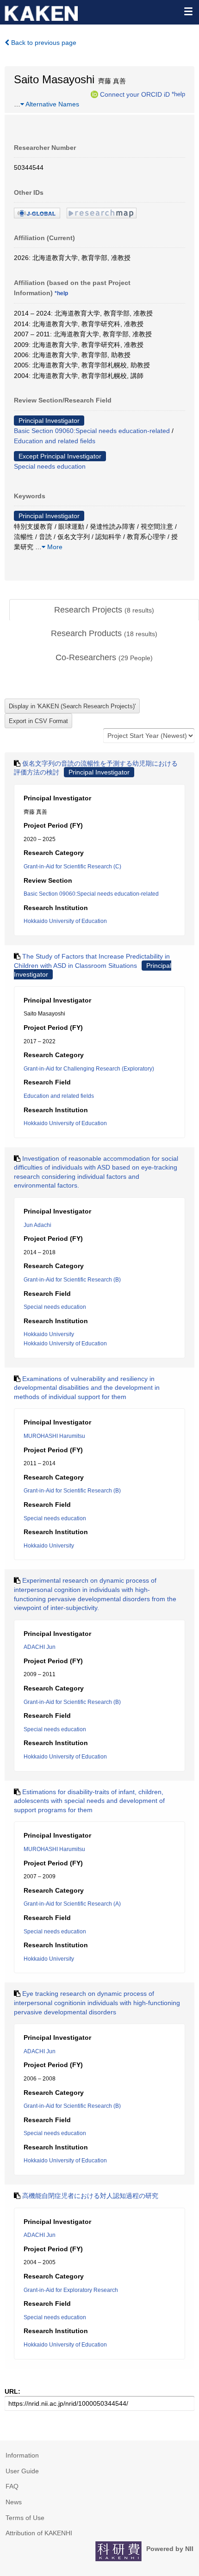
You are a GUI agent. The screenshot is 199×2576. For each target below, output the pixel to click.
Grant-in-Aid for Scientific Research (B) (72, 1280)
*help (178, 94)
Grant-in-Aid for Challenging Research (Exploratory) (89, 1069)
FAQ (12, 2486)
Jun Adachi (37, 1225)
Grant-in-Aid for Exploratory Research (71, 2290)
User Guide (22, 2471)
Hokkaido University (49, 1334)
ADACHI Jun (40, 1647)
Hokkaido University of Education (65, 921)
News (14, 2502)
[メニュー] (188, 11)
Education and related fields (55, 441)
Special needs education (50, 466)
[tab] (104, 610)
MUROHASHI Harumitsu (54, 1436)
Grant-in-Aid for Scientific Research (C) (72, 867)
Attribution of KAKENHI (39, 2533)
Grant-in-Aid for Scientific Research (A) (72, 1904)
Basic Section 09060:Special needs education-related (92, 431)
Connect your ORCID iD (135, 94)
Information (22, 2455)
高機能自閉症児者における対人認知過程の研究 (90, 2196)
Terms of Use (25, 2518)
